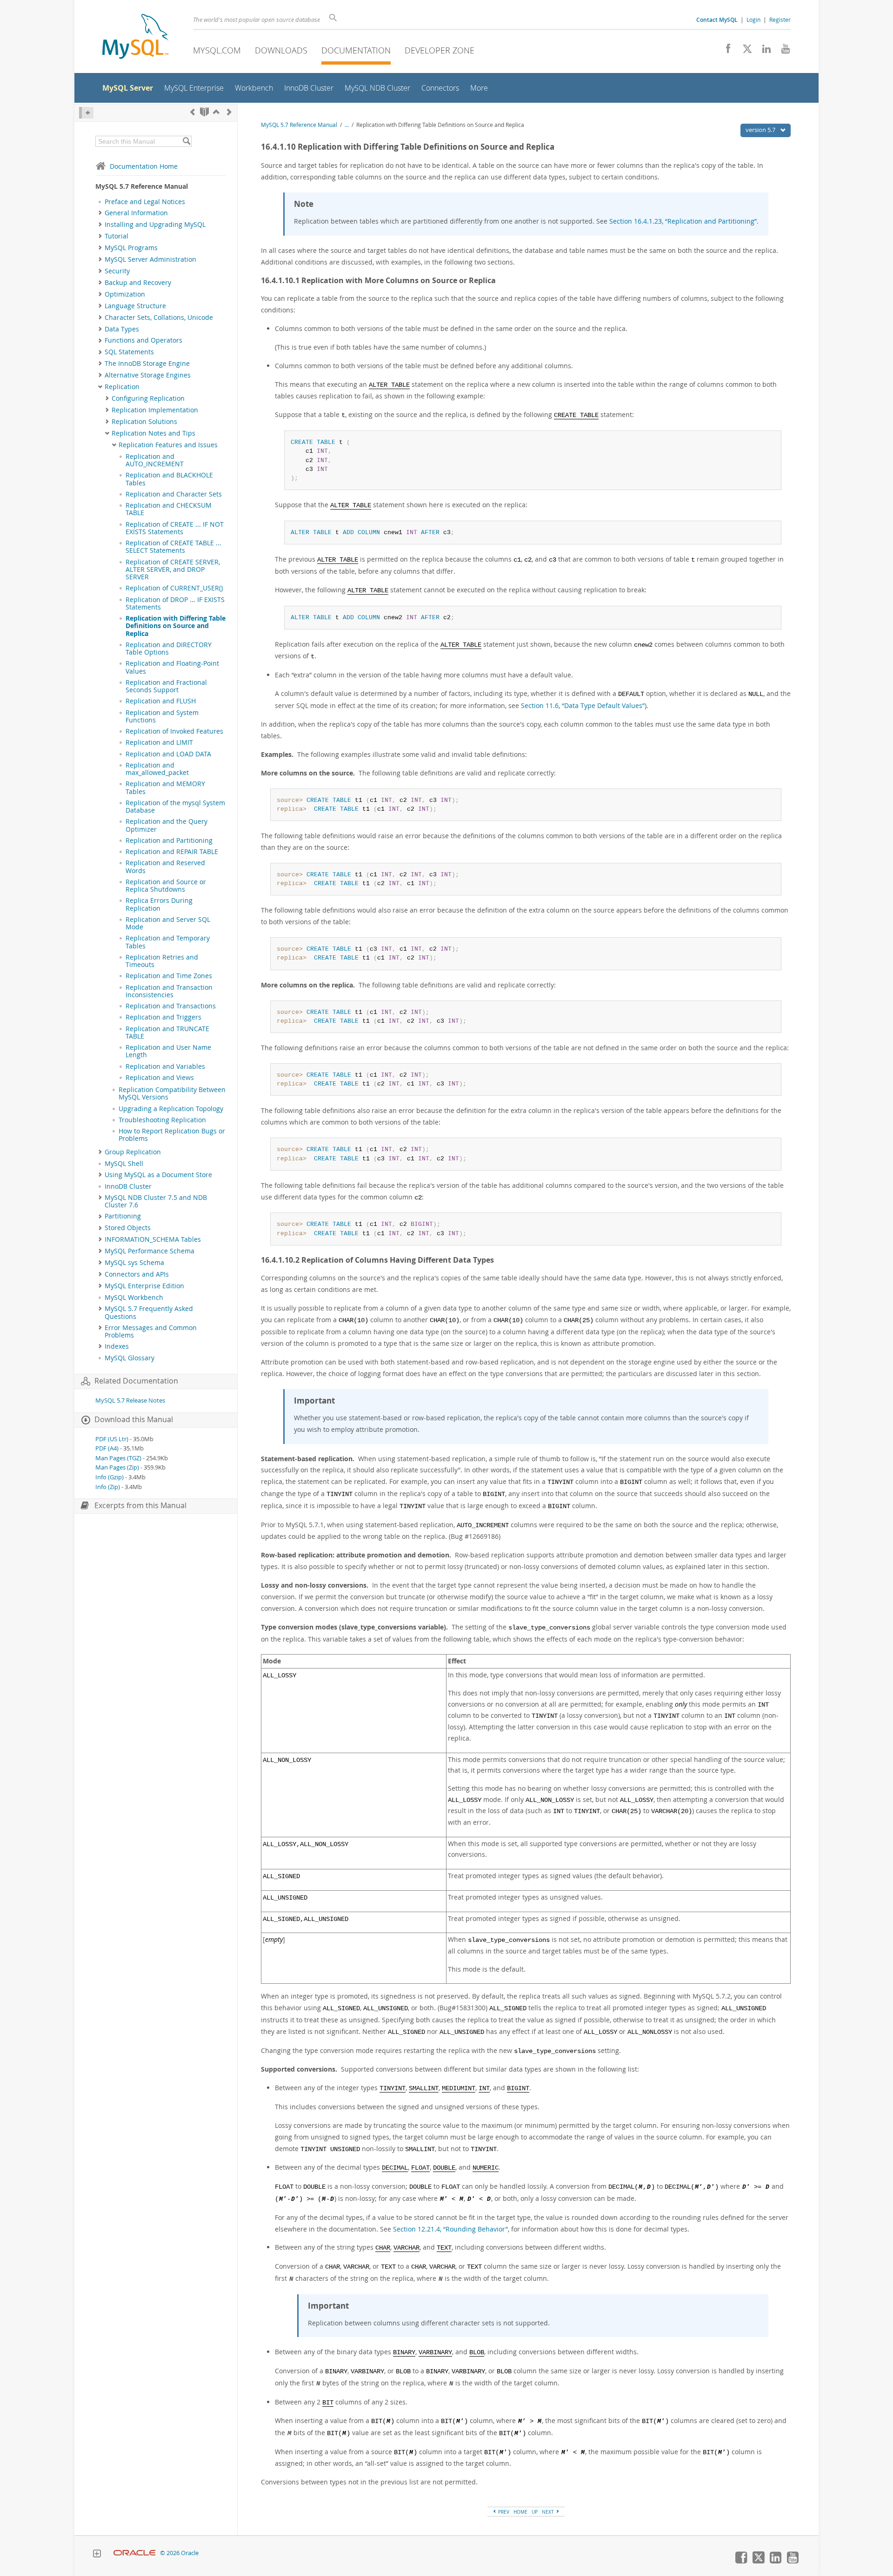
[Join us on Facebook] (725, 51)
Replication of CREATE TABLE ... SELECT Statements (173, 547)
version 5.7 (761, 130)
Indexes (117, 1346)
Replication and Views (160, 1078)
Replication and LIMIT (159, 742)
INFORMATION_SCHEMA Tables (153, 1239)
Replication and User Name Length (168, 1051)
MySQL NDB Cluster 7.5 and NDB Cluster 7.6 (156, 1201)
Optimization (125, 294)
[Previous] (193, 112)
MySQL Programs (131, 248)
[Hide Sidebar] (86, 113)
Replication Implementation (155, 410)
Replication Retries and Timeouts (162, 961)
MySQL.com (217, 50)
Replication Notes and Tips (153, 433)
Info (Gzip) (110, 1477)
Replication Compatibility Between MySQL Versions (172, 1093)
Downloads (281, 50)
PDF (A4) (107, 1448)
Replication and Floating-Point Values (172, 667)
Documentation (356, 50)
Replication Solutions (144, 422)
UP (535, 2512)
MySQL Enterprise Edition (144, 1286)
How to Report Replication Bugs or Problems (172, 1135)
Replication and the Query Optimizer (167, 825)
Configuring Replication (148, 398)
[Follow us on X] (744, 51)
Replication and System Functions (162, 716)
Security (117, 271)
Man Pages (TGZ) (118, 1458)
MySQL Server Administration (150, 259)
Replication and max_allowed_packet (157, 769)
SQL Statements (129, 352)
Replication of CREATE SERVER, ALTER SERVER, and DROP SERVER (173, 570)
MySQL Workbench (134, 1298)
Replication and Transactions (171, 1006)
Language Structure (135, 306)
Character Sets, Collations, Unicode (159, 318)
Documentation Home (144, 166)
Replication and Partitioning (169, 841)
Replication (122, 387)
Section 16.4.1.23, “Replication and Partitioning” (683, 221)
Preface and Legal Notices (145, 202)
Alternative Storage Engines (148, 375)
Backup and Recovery (138, 283)
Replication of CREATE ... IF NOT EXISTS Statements (175, 528)
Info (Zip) (108, 1487)
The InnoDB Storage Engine (147, 364)
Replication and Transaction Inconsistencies (169, 991)
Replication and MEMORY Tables (165, 788)
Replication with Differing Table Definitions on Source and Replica (176, 626)
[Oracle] (135, 2553)
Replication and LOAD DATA (168, 754)
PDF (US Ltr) (112, 1439)
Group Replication (133, 1152)
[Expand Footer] (97, 2555)
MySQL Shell (124, 1164)
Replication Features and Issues (168, 445)
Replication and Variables (165, 1066)
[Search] (186, 141)
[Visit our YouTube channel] (782, 51)
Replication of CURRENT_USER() (174, 588)
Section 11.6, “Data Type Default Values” (583, 705)
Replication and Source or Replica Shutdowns (166, 886)
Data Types (122, 329)
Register (780, 20)
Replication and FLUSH (161, 701)
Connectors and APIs (137, 1274)
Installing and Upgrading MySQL (155, 225)
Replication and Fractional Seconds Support (166, 686)
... (347, 125)
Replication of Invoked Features (174, 731)
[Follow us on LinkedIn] (763, 51)
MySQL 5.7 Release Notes (130, 1401)
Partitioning (123, 1216)
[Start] (204, 112)
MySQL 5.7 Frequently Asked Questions (149, 1312)
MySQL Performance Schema (150, 1251)
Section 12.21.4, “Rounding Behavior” (450, 2229)
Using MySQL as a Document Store (158, 1175)
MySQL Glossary (130, 1358)
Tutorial (117, 236)
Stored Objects (128, 1228)
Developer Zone (440, 50)
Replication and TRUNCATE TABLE (167, 1033)
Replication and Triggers (163, 1017)
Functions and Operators (143, 340)
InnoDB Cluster (128, 1186)
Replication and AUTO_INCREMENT (155, 460)
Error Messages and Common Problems (151, 1331)
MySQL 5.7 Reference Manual (299, 125)
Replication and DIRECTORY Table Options (169, 649)
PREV (503, 2512)
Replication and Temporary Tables (168, 942)
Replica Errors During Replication (159, 904)
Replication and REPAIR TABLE (172, 852)
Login (753, 20)
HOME (520, 2512)
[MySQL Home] (135, 37)
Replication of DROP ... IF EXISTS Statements (175, 603)
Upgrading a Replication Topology (171, 1109)
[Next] (229, 112)
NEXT (549, 2512)
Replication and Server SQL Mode (168, 923)
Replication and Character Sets (174, 494)
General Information (136, 213)
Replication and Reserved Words (165, 867)
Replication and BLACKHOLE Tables (169, 479)
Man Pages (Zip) (117, 1467)
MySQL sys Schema (134, 1263)
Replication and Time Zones (169, 976)
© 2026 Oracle (179, 2553)
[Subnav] (100, 213)
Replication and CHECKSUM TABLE (169, 509)
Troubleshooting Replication (162, 1120)
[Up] (216, 112)
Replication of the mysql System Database (175, 807)
